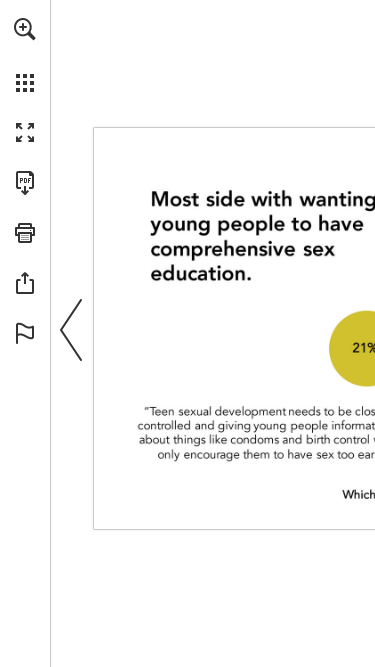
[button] (25, 29)
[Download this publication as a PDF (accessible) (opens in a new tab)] (25, 183)
